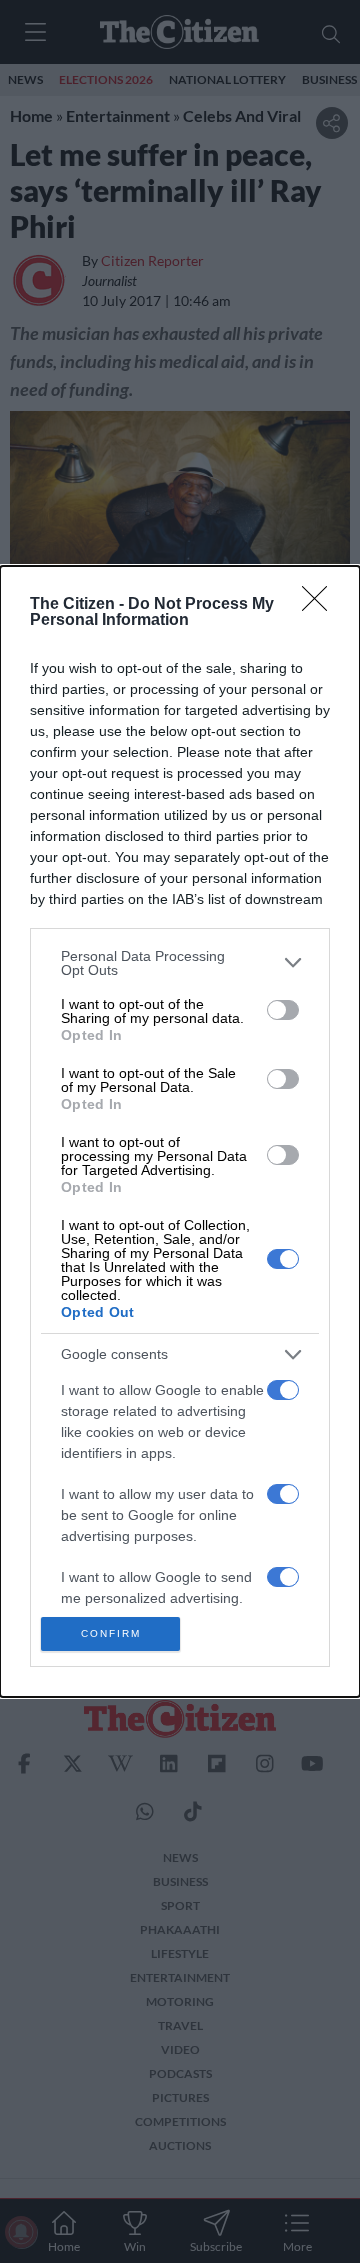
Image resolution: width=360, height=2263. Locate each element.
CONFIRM (111, 1633)
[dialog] (180, 1132)
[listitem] (180, 963)
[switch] (283, 1010)
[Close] (321, 605)
